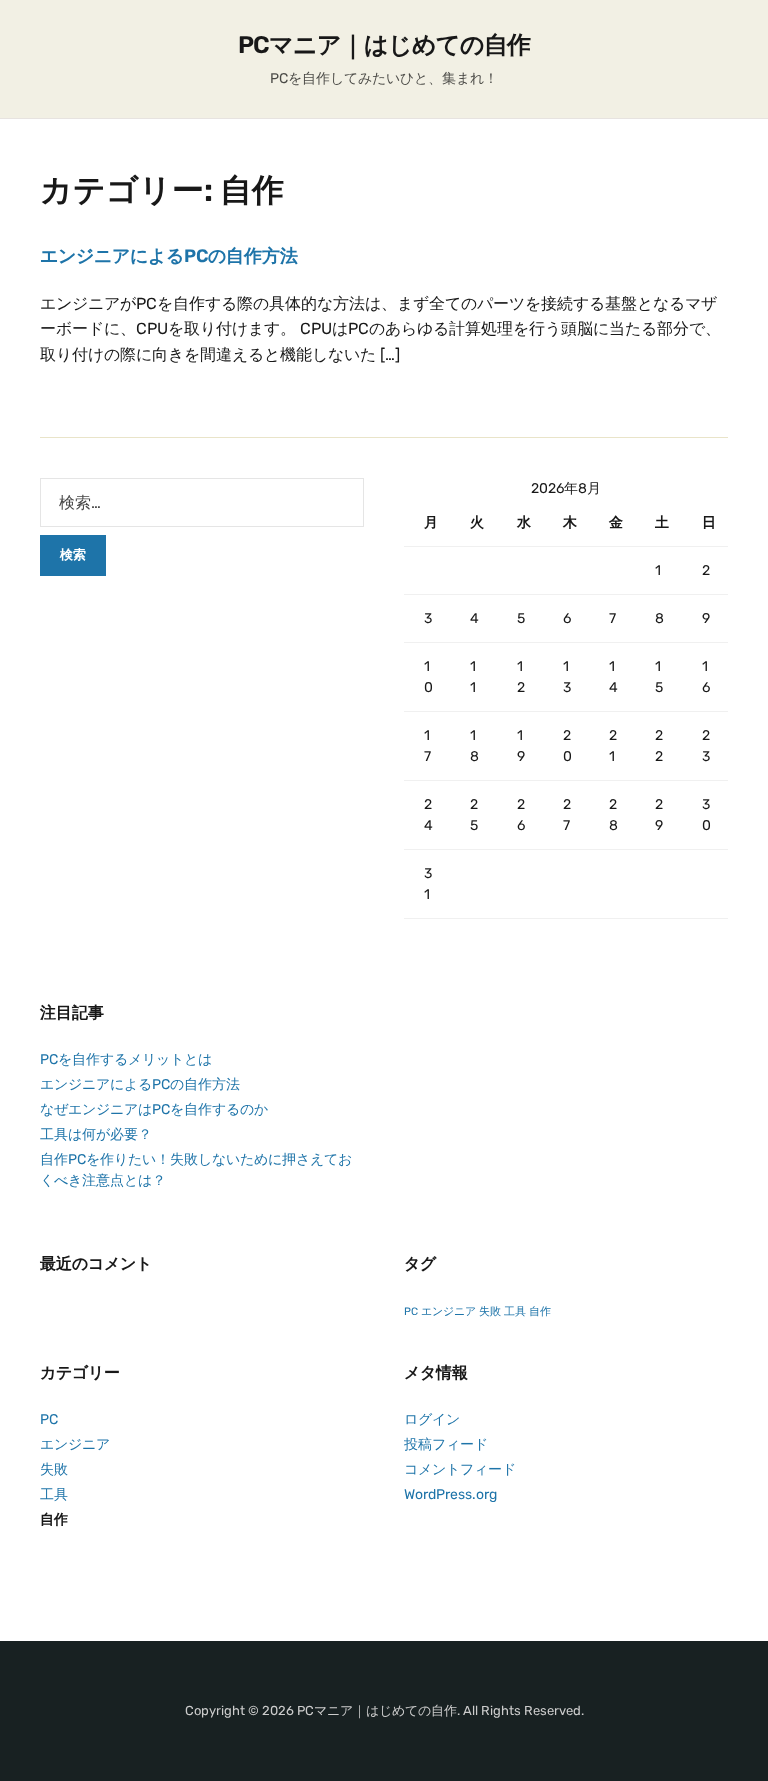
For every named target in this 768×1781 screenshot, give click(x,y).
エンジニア (448, 1311)
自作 (540, 1311)
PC (411, 1311)
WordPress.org (450, 1494)
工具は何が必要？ (96, 1134)
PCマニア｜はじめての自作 (384, 45)
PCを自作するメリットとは (126, 1059)
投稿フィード (446, 1444)
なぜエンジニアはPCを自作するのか (154, 1109)
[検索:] (202, 502)
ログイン (432, 1419)
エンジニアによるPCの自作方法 (169, 256)
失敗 (490, 1311)
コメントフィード (460, 1469)
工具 (515, 1311)
